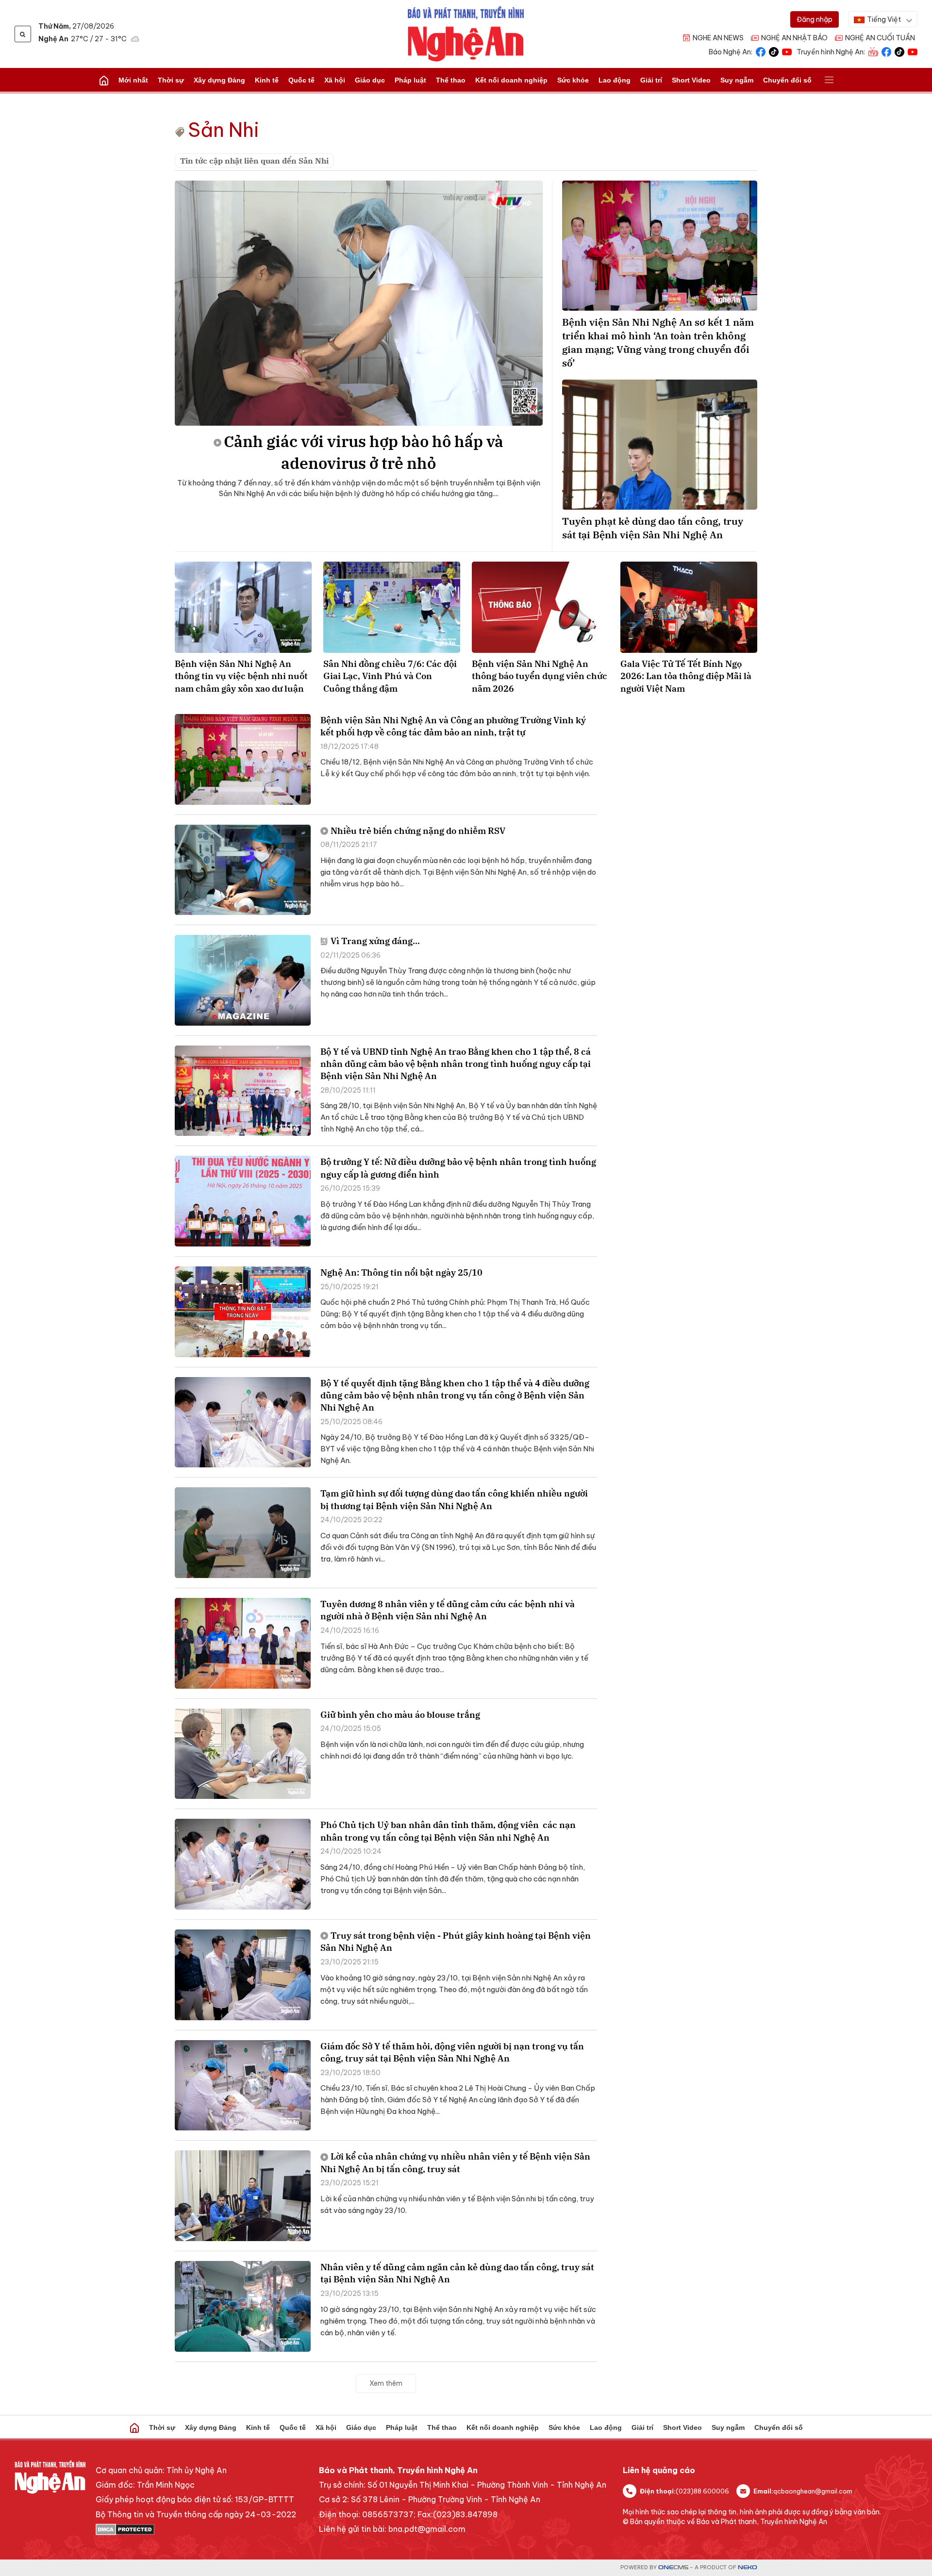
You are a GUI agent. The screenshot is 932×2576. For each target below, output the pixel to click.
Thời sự (171, 80)
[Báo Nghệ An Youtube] (787, 51)
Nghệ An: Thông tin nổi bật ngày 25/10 (401, 1272)
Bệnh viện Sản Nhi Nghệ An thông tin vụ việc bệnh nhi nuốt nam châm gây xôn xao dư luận (241, 676)
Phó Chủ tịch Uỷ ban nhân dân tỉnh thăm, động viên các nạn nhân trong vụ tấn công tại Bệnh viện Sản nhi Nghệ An (448, 1831)
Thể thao (451, 80)
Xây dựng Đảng (219, 80)
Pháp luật (410, 80)
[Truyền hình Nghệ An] (873, 51)
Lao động (615, 80)
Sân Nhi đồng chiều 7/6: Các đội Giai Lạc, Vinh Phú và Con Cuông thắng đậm (390, 676)
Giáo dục (370, 80)
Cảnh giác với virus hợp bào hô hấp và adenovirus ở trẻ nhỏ (364, 452)
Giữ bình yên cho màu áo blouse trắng (400, 1715)
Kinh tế (267, 80)
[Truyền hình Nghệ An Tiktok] (899, 51)
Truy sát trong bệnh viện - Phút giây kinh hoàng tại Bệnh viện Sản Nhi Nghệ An (456, 1942)
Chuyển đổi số (787, 80)
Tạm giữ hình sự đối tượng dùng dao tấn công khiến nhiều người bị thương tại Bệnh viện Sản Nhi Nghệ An (454, 1499)
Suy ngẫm (737, 80)
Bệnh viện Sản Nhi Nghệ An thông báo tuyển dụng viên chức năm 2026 (540, 676)
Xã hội (335, 80)
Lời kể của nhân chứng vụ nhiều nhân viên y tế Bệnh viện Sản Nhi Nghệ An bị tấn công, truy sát (455, 2162)
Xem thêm (386, 2383)
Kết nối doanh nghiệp (511, 80)
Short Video (691, 80)
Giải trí (651, 80)
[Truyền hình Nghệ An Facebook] (886, 51)
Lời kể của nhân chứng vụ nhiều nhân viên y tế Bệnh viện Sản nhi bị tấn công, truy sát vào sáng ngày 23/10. (457, 2204)
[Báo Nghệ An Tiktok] (774, 51)
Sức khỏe (573, 80)
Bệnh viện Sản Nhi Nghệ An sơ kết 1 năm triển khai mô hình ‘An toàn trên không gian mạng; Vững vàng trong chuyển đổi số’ (658, 342)
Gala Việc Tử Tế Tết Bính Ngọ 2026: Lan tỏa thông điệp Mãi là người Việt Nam (686, 676)
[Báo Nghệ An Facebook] (761, 51)
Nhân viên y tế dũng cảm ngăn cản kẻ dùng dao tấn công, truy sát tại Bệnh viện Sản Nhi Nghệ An (457, 2273)
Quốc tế (301, 80)
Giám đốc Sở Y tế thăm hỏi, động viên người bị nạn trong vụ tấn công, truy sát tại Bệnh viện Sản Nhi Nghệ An (452, 2052)
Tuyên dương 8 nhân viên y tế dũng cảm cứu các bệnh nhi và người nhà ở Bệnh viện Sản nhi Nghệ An (448, 1610)
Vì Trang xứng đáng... (375, 941)
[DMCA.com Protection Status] (196, 2529)
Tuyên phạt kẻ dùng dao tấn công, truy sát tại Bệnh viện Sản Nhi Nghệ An (653, 528)
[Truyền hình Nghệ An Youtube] (913, 51)
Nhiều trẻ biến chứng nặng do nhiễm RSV (418, 831)
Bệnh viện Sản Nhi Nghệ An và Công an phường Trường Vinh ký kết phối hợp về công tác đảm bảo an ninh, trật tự (453, 726)
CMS (673, 2568)
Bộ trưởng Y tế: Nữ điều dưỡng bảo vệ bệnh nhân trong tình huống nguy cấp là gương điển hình (458, 1168)
